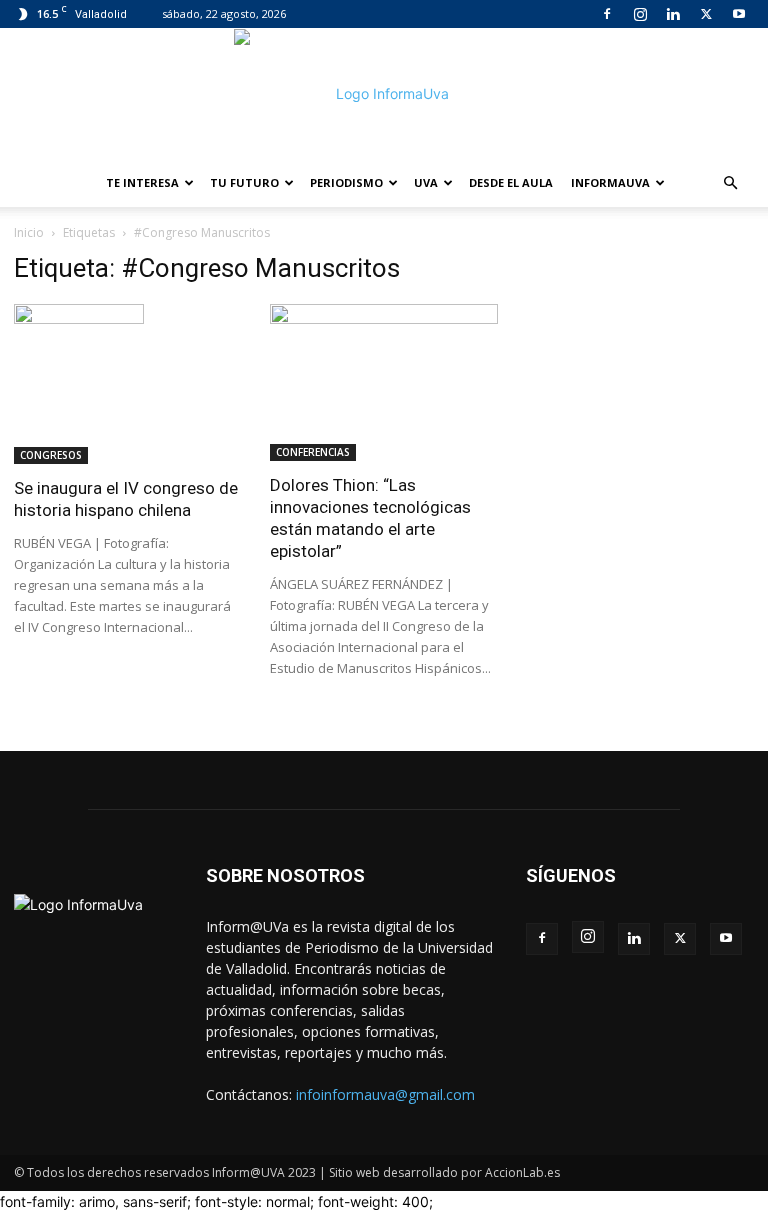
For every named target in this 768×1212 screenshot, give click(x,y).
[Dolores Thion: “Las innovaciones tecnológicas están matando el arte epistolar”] (384, 382)
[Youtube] (739, 14)
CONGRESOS (51, 455)
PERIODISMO (346, 182)
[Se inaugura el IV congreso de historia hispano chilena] (128, 384)
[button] (730, 183)
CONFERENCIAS (313, 452)
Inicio (29, 232)
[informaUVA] (384, 94)
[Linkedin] (673, 14)
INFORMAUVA (610, 182)
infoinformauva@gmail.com (385, 1094)
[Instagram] (640, 14)
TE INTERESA (142, 182)
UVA (426, 182)
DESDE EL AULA (511, 182)
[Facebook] (607, 14)
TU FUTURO (244, 182)
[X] (706, 14)
